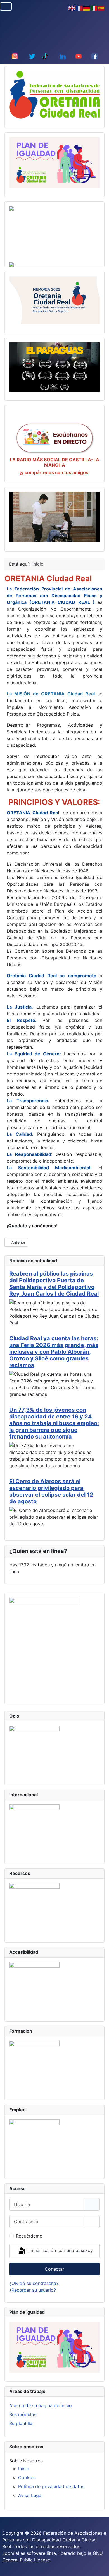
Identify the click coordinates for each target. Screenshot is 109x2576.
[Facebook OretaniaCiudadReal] (94, 56)
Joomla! (11, 2553)
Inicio (24, 2469)
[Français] (79, 8)
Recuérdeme (29, 2236)
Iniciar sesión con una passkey (60, 2250)
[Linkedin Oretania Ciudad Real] (63, 56)
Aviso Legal (30, 2495)
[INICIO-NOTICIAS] (54, 94)
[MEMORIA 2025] (54, 300)
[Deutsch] (87, 8)
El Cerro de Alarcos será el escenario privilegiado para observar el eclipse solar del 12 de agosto (51, 1491)
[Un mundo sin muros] (54, 517)
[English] (72, 8)
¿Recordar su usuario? (33, 2290)
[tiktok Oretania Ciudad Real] (45, 56)
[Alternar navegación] (6, 6)
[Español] (101, 8)
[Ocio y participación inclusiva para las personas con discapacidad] (34, 1750)
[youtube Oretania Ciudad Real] (79, 56)
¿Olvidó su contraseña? (34, 2283)
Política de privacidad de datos (51, 2486)
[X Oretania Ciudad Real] (32, 56)
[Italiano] (94, 8)
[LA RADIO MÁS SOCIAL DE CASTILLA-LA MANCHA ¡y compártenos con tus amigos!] (54, 438)
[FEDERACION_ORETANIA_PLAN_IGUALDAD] (54, 162)
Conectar (54, 2269)
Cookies (27, 2477)
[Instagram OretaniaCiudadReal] (15, 56)
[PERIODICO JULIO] (45, 1646)
